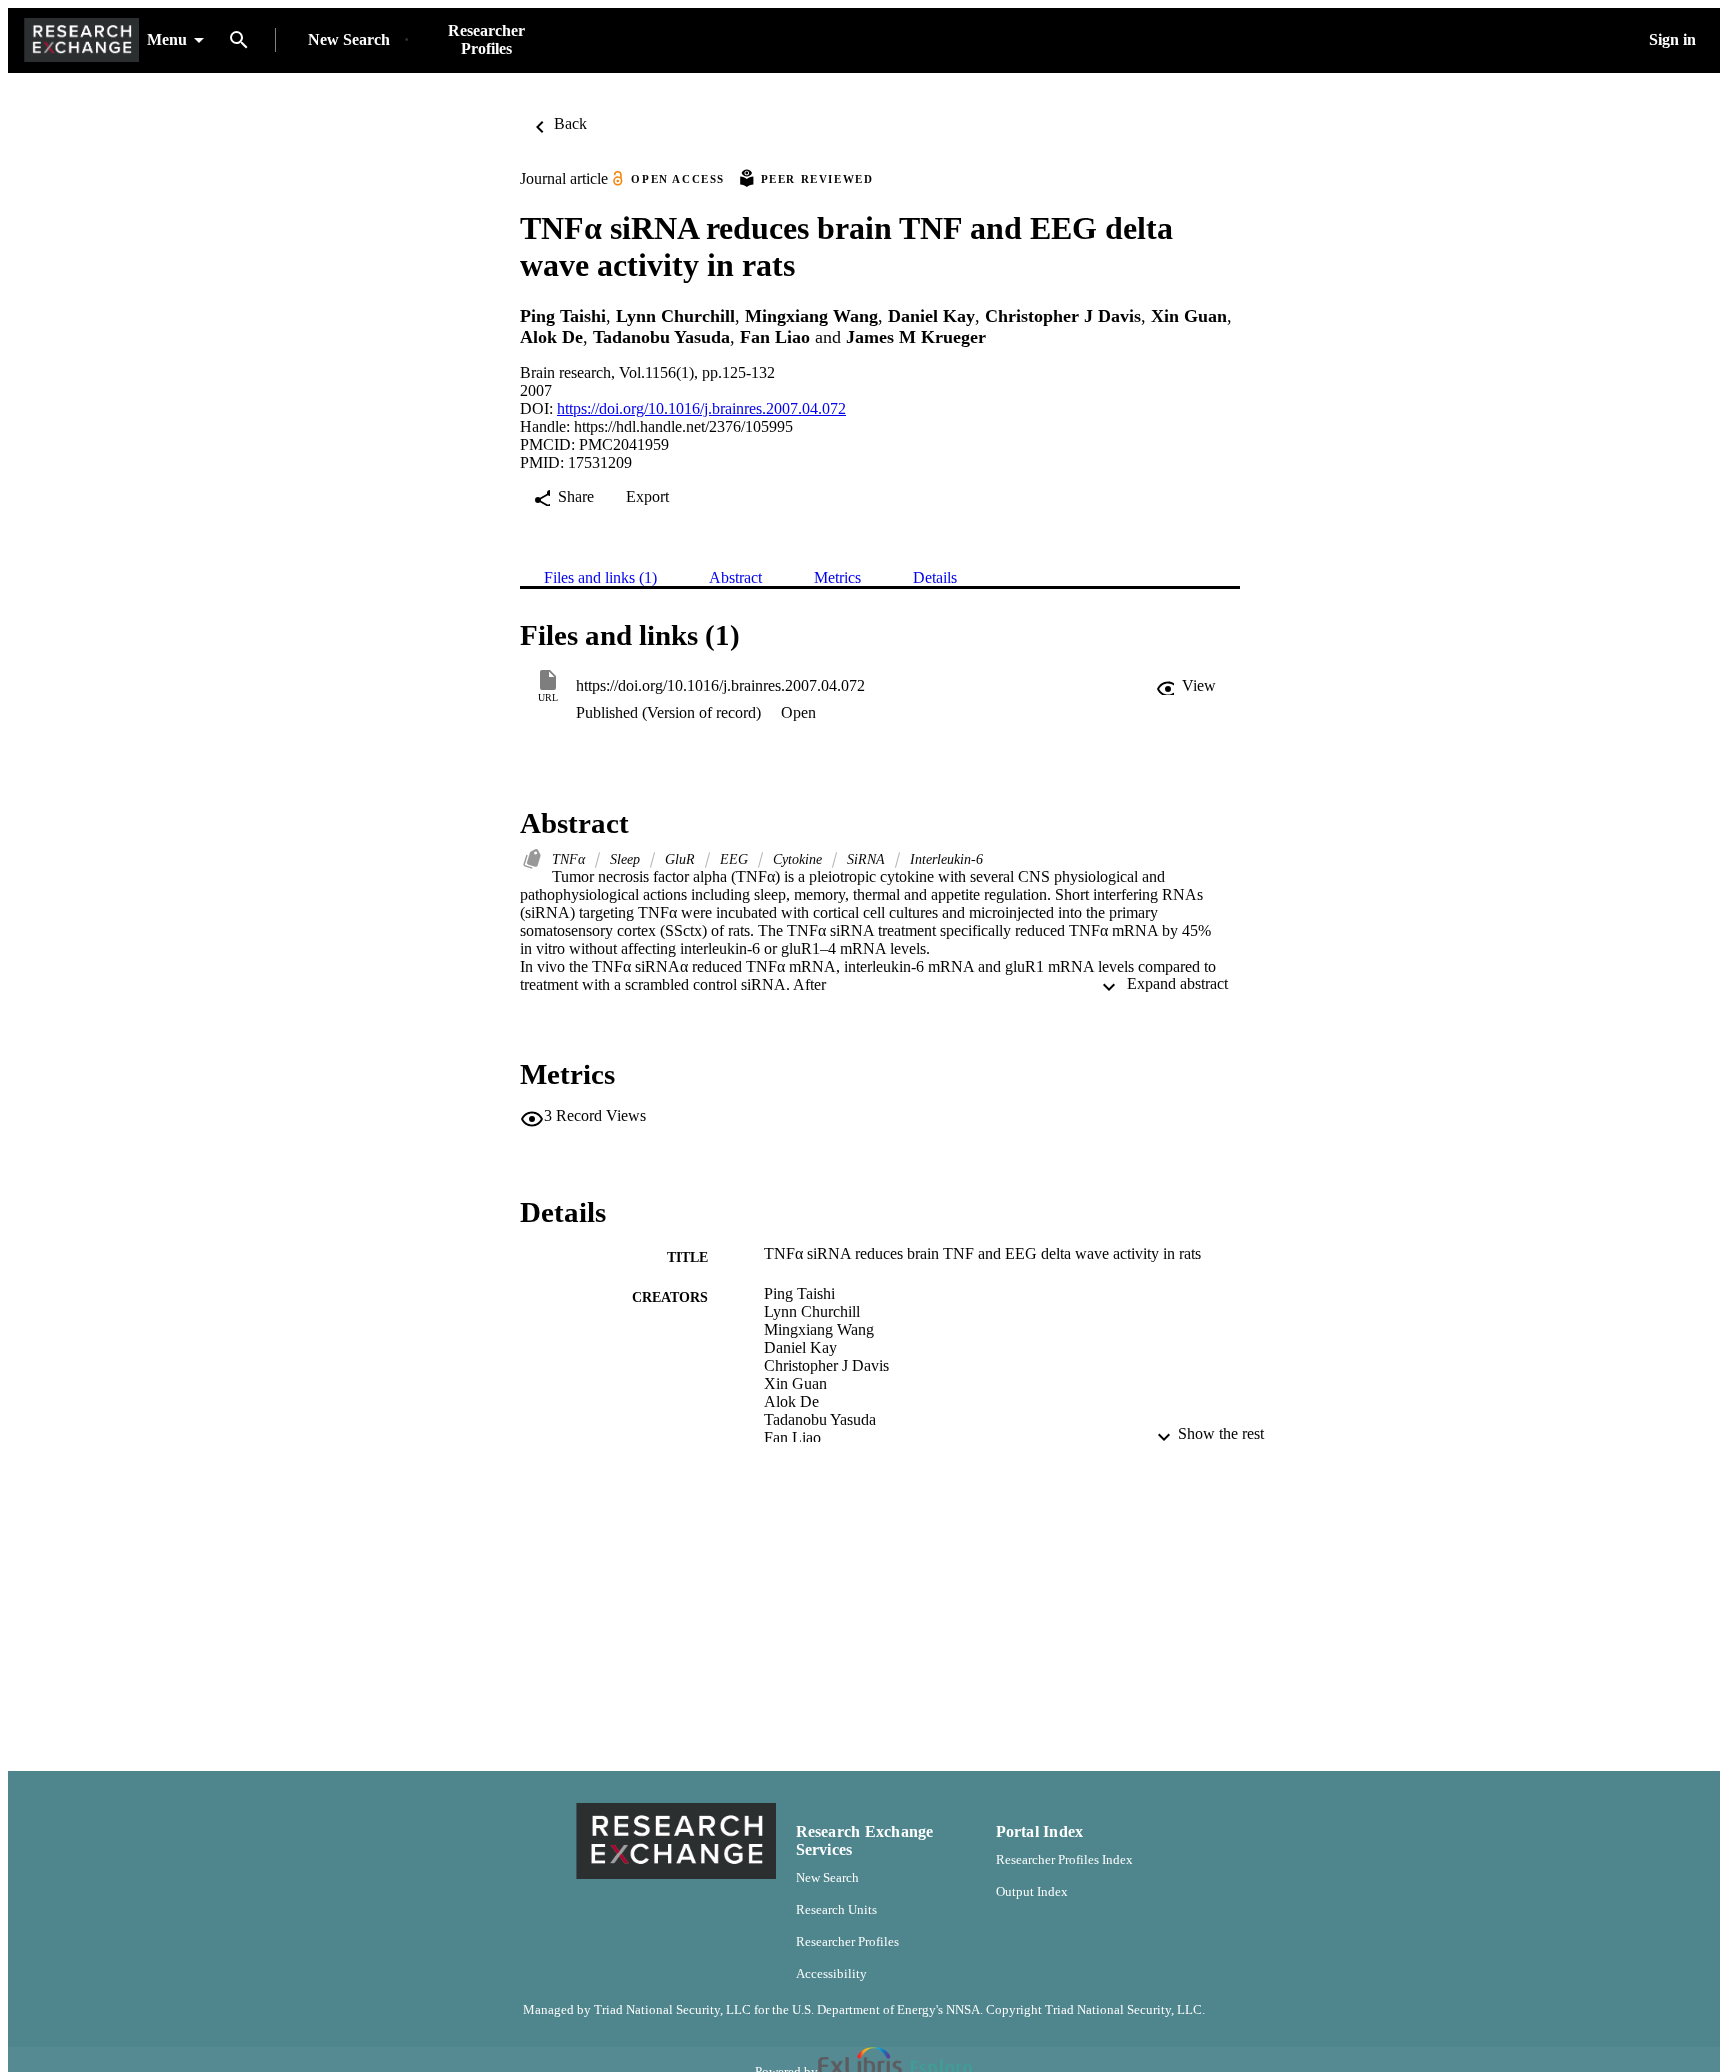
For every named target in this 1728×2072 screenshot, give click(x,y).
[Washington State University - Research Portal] (81, 40)
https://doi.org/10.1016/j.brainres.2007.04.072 (701, 408)
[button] (1186, 686)
